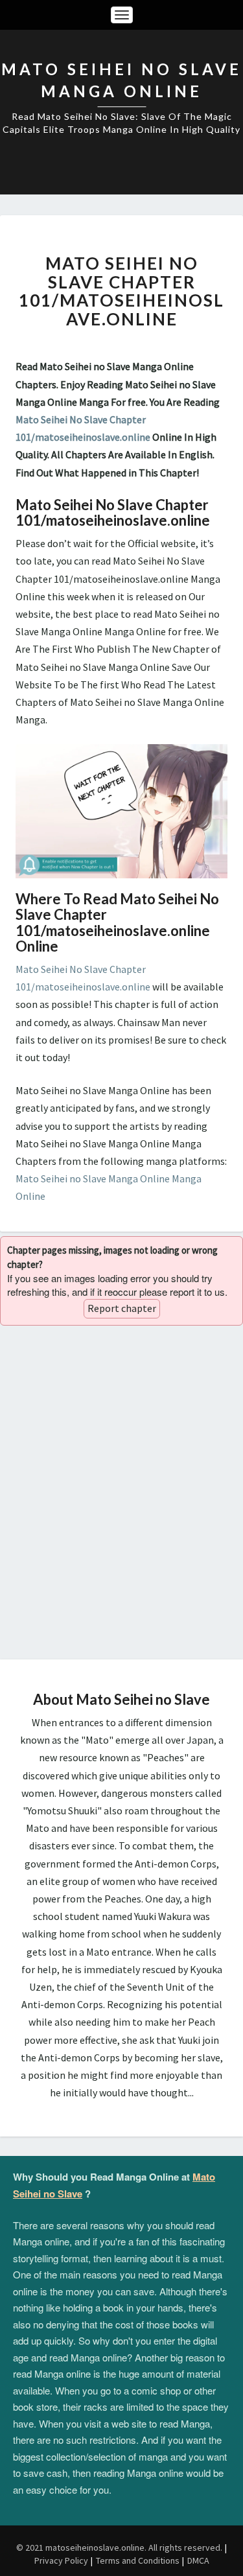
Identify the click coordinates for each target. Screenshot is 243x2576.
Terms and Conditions (138, 2560)
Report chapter (122, 1308)
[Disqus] (121, 1492)
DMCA (198, 2560)
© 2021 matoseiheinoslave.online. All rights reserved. (119, 2547)
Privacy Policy (61, 2560)
